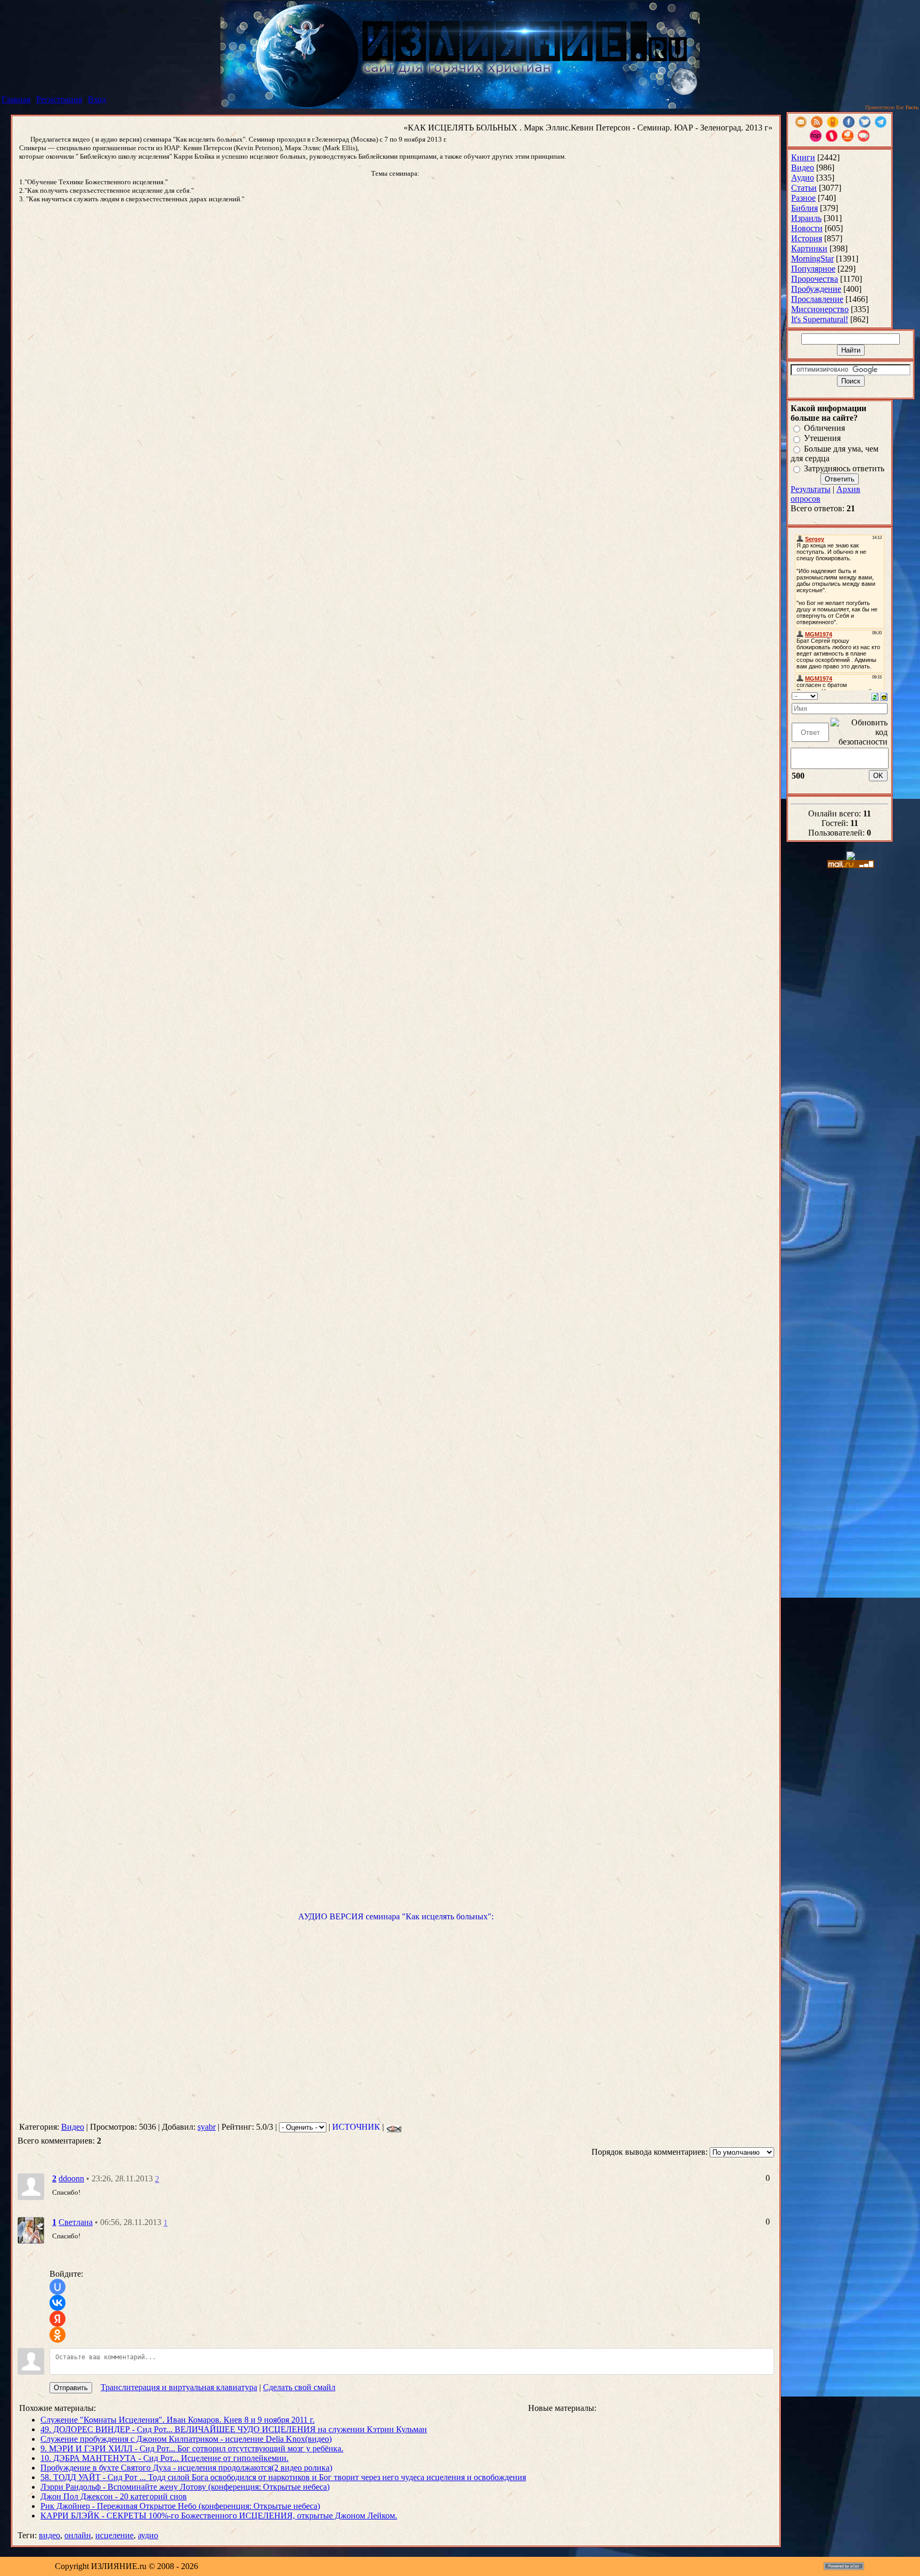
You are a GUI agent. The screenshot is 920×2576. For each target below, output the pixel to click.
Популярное (813, 269)
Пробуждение (816, 289)
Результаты (811, 489)
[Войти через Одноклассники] (57, 2335)
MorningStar (812, 259)
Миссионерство (820, 309)
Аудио (803, 178)
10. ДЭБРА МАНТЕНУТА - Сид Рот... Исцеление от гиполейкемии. (165, 2458)
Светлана (76, 2222)
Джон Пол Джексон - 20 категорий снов (114, 2496)
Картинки (809, 248)
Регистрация (59, 99)
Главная (16, 99)
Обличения (824, 428)
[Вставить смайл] (884, 696)
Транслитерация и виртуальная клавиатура (179, 2387)
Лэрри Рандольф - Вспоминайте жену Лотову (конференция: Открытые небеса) (185, 2487)
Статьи (804, 188)
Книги (803, 157)
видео (50, 2535)
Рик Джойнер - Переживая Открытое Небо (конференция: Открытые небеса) (180, 2506)
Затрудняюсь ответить (844, 468)
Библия (804, 208)
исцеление (114, 2535)
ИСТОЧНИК (356, 2127)
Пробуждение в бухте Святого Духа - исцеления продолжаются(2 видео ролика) (186, 2468)
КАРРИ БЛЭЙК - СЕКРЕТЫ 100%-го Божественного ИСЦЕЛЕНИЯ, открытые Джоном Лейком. (219, 2516)
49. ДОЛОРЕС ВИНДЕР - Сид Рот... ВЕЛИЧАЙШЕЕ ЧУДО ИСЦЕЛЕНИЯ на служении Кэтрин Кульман (234, 2429)
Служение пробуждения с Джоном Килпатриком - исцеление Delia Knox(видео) (186, 2439)
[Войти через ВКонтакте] (57, 2303)
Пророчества (815, 279)
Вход (97, 99)
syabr (207, 2127)
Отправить (71, 2388)
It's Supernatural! (820, 319)
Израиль (806, 218)
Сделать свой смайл (299, 2387)
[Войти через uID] (57, 2287)
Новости (807, 228)
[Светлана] (31, 2230)
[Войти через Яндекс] (57, 2319)
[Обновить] (875, 696)
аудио (148, 2535)
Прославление (817, 299)
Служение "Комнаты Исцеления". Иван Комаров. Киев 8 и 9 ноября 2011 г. (178, 2420)
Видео (73, 2127)
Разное (803, 198)
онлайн (78, 2535)
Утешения (822, 439)
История (807, 238)
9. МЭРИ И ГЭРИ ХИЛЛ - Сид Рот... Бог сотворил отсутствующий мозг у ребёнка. (192, 2448)
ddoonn (71, 2178)
